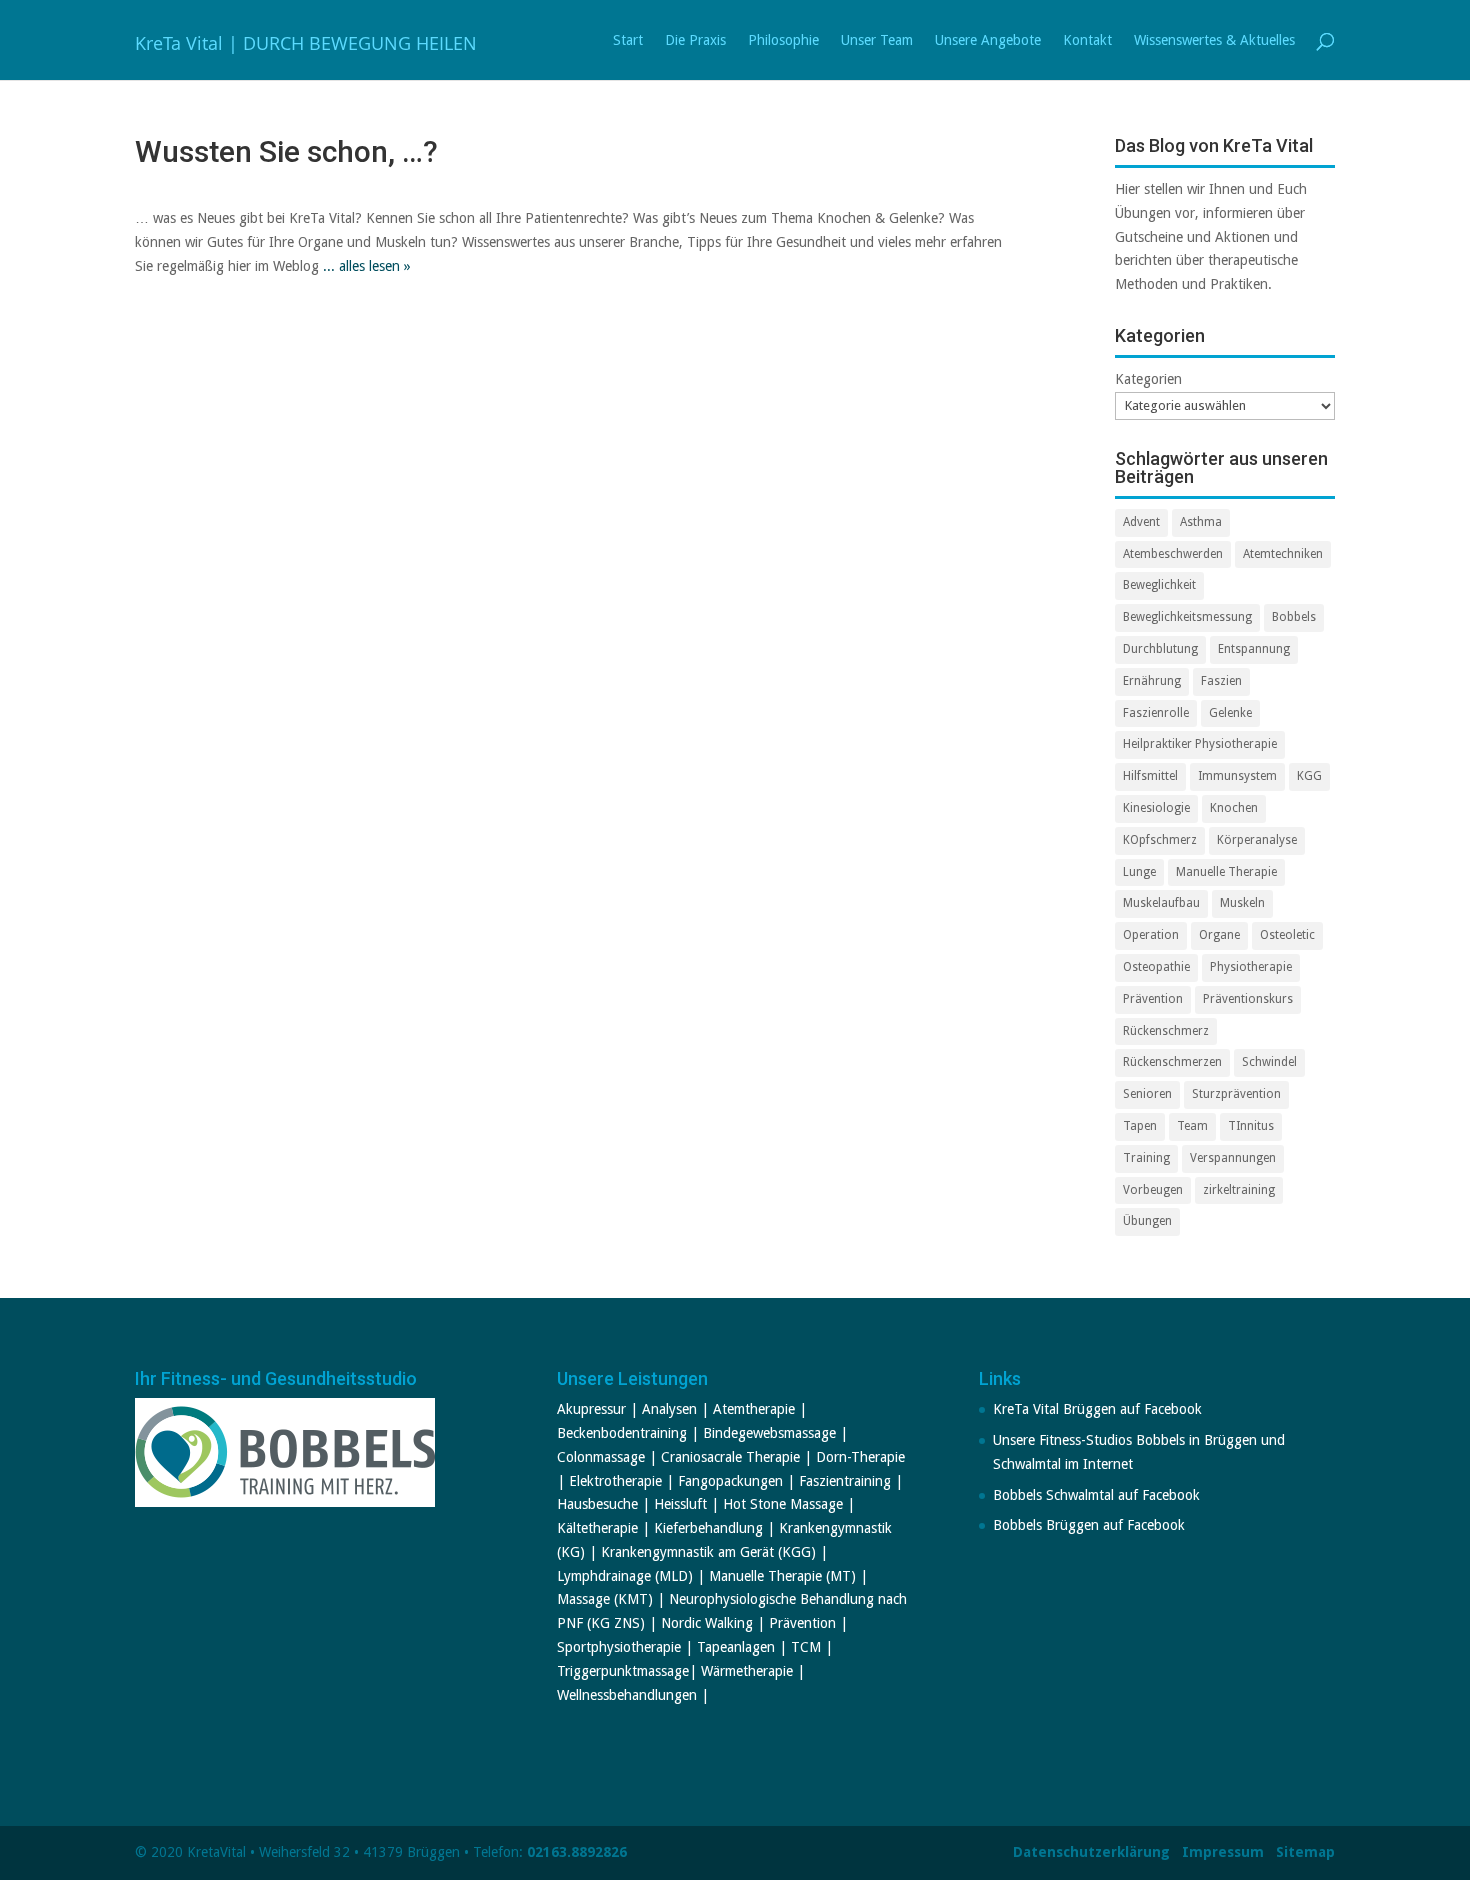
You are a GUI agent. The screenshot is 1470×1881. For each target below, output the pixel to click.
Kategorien (1148, 379)
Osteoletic (1287, 935)
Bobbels (1294, 617)
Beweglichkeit (1159, 585)
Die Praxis (695, 40)
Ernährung (1152, 681)
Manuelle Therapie (1226, 872)
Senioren (1147, 1094)
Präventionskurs (1248, 999)
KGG (1309, 776)
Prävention (1153, 999)
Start (628, 40)
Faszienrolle (1156, 713)
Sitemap (1305, 1852)
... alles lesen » (367, 266)
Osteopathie (1156, 967)
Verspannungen (1233, 1158)
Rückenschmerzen (1172, 1062)
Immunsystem (1237, 776)
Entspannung (1254, 649)
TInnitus (1251, 1126)
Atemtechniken (1283, 554)
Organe (1219, 935)
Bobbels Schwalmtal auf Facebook (1096, 1495)
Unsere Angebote (988, 40)
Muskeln (1242, 903)
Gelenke (1230, 713)
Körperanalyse (1257, 840)
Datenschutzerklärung (1091, 1852)
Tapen (1140, 1126)
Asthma (1201, 522)
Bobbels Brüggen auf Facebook (1089, 1525)
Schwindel (1269, 1062)
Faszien (1221, 681)
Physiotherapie (1251, 967)
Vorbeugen (1153, 1190)
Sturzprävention (1236, 1094)
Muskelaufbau (1161, 903)
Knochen (1234, 808)
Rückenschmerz (1166, 1031)
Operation (1151, 935)
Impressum (1223, 1852)
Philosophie (783, 40)
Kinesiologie (1156, 808)
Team (1192, 1126)
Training (1146, 1158)
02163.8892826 (577, 1852)
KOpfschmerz (1160, 840)
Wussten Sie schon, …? (286, 151)
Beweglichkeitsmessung (1187, 617)
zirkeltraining (1239, 1190)
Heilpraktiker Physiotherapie (1200, 744)
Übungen (1147, 1221)
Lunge (1139, 872)
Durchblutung (1160, 649)
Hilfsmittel (1150, 776)
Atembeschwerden (1173, 554)
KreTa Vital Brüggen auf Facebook (1097, 1409)
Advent (1141, 522)
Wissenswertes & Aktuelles (1214, 40)
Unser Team (877, 40)
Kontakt (1087, 40)
